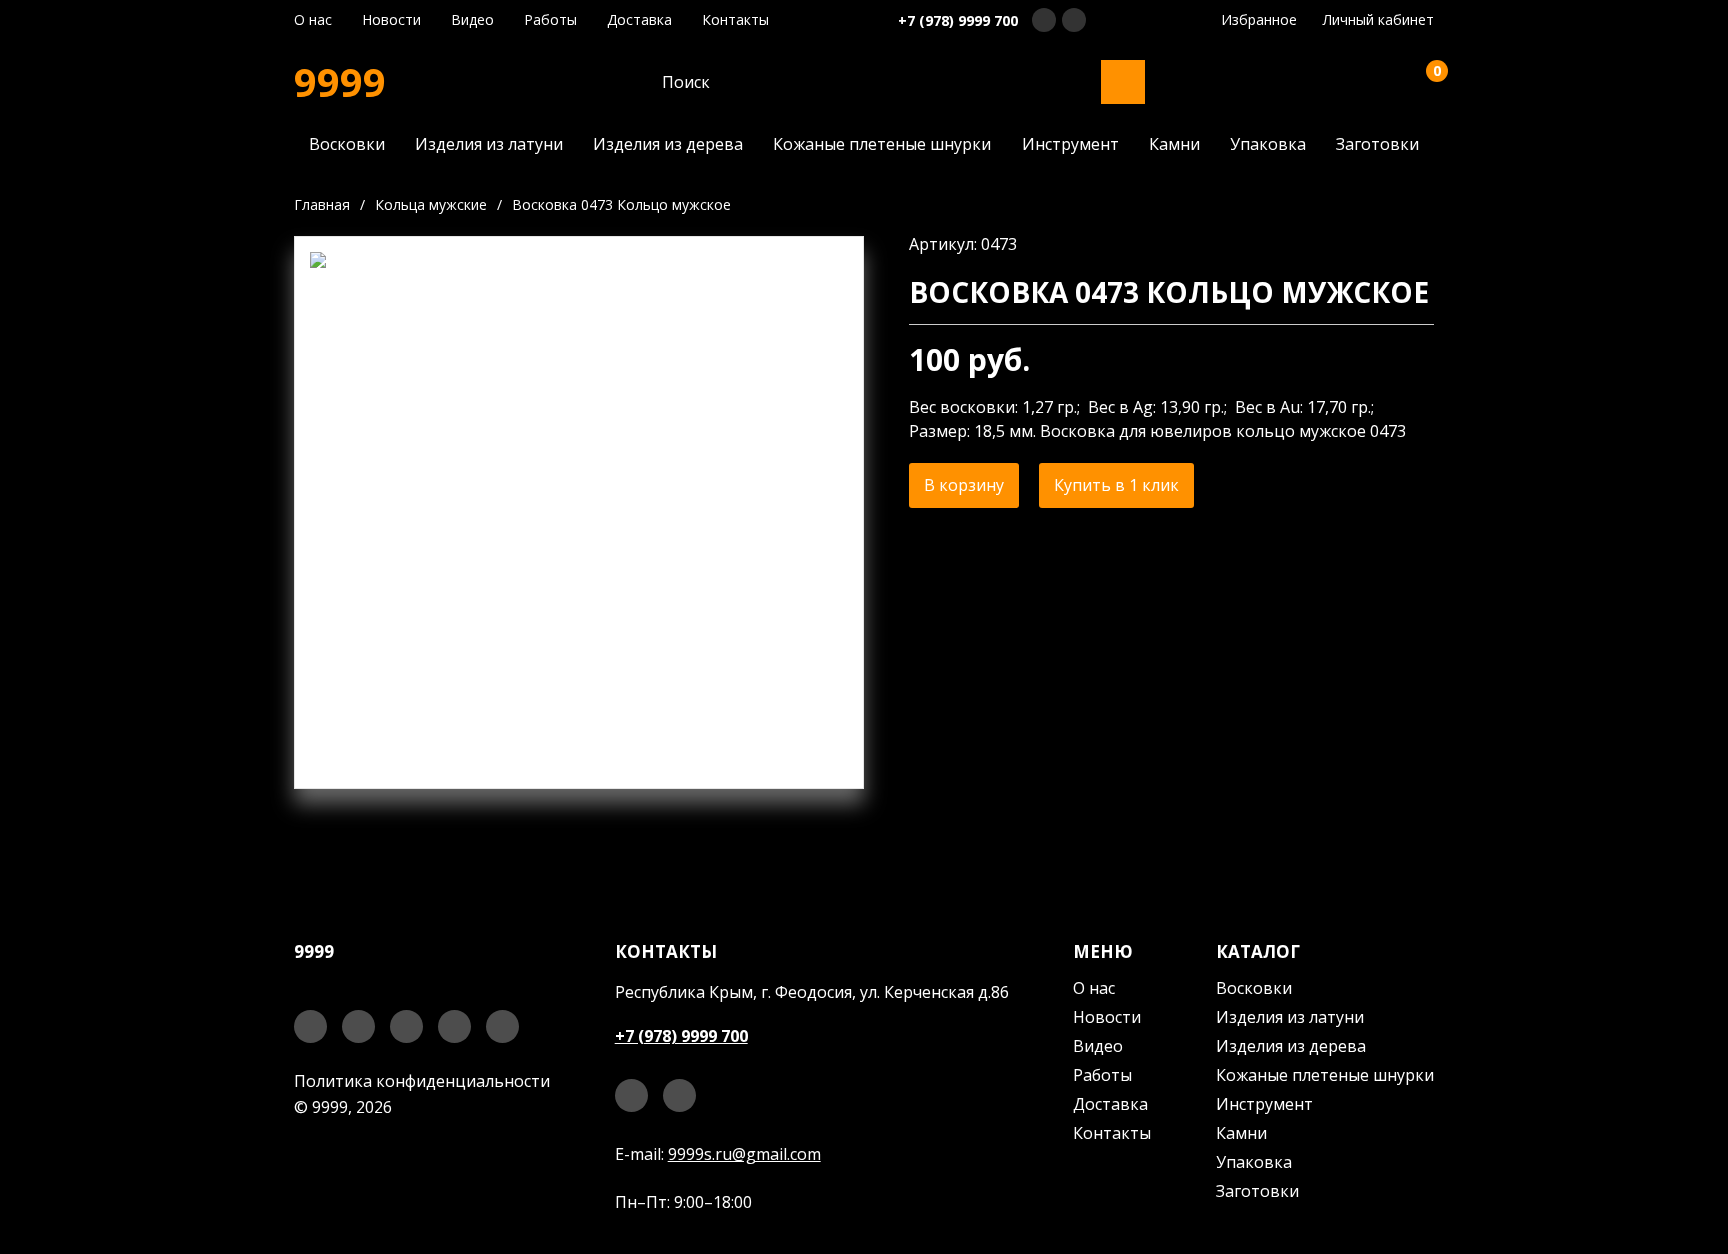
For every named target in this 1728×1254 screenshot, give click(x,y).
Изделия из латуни (489, 144)
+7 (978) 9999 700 (958, 20)
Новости (391, 20)
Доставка (639, 20)
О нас (313, 20)
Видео (472, 20)
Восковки (347, 144)
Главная (322, 204)
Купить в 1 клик (1116, 485)
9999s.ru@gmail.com (744, 1154)
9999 (340, 82)
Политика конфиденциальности (422, 1081)
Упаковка (1268, 144)
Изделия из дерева (668, 144)
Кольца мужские (431, 204)
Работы (550, 20)
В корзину (964, 485)
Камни (1174, 144)
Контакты (735, 20)
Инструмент (1070, 144)
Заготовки (1377, 144)
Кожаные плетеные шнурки (882, 144)
